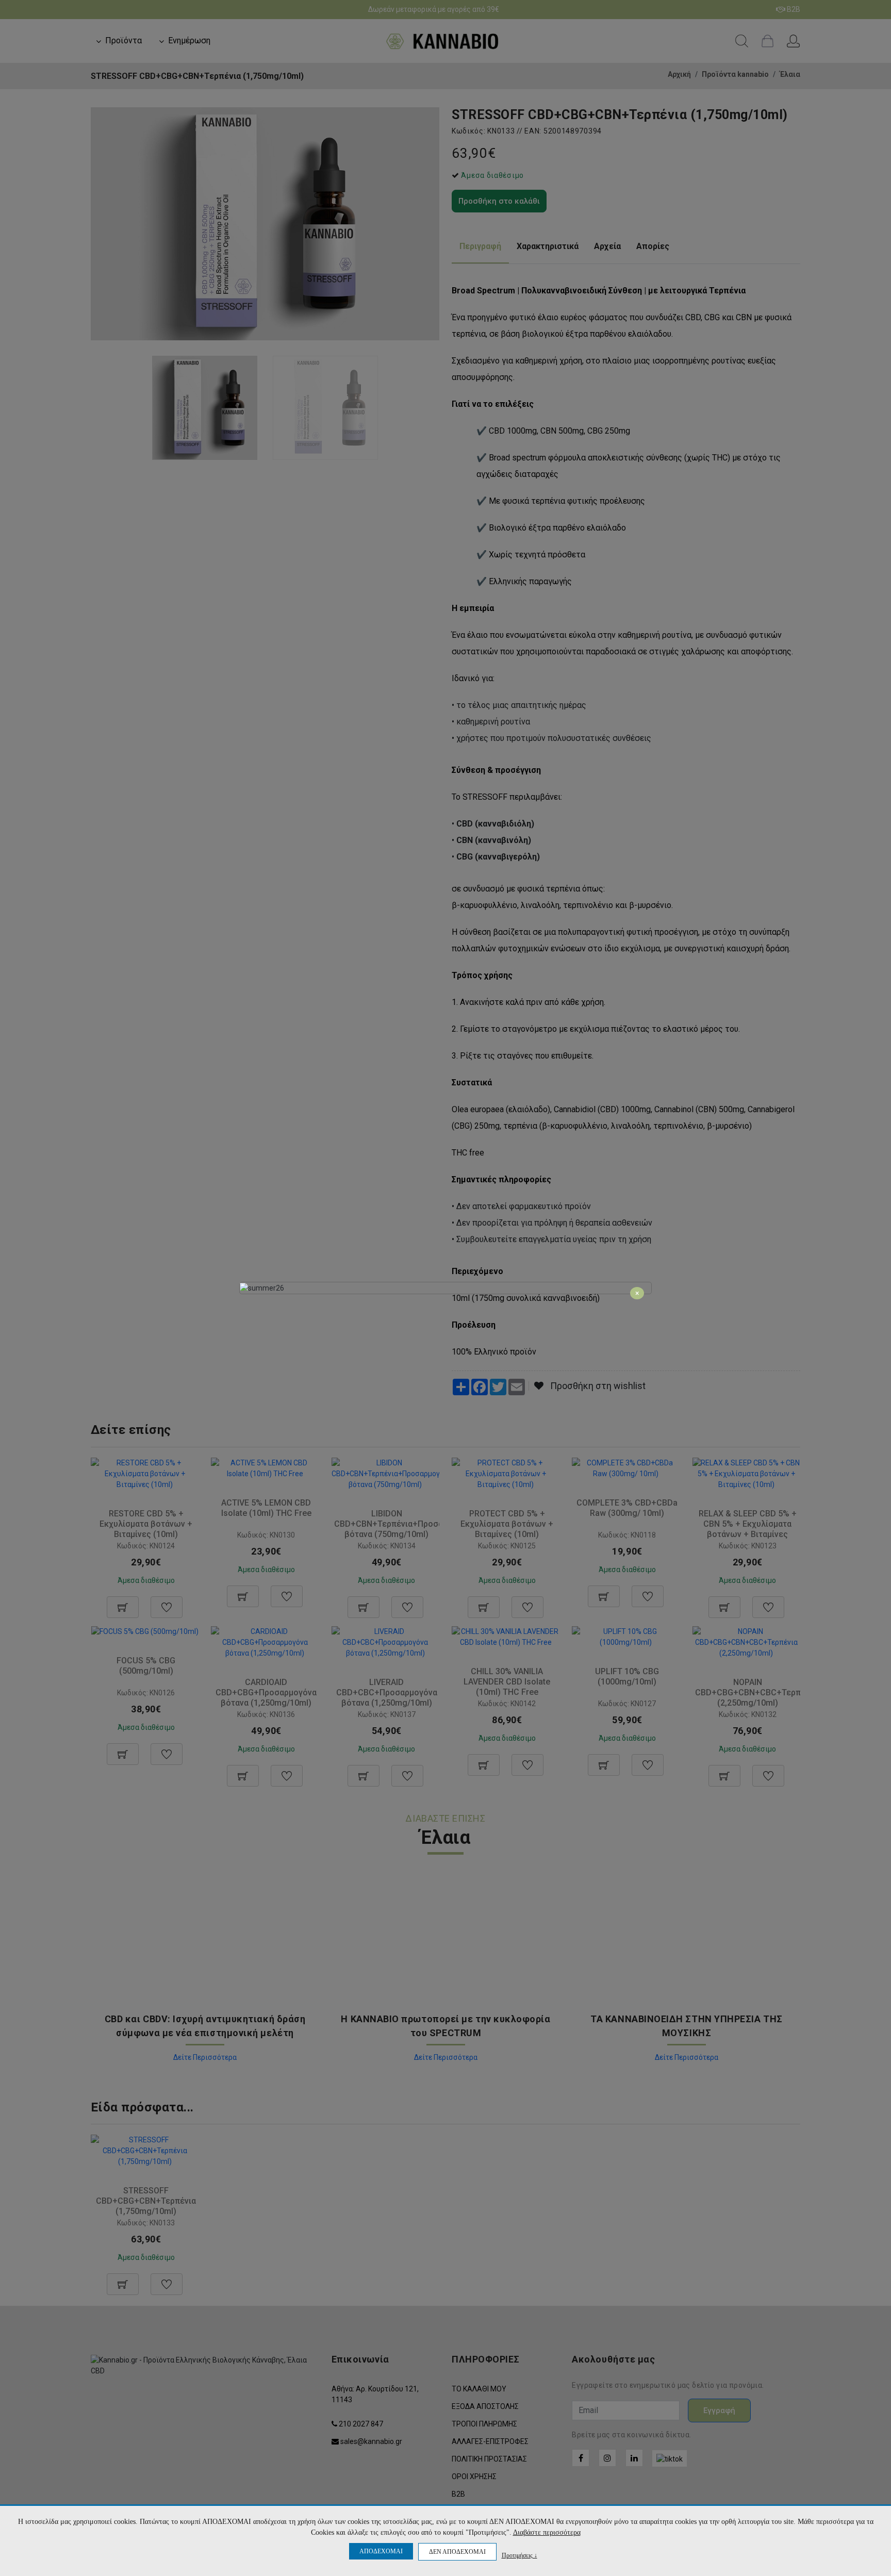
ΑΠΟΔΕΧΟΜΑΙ (381, 2551)
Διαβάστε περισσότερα (547, 2532)
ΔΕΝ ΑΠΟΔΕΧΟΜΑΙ (457, 2552)
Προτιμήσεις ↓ (519, 2555)
